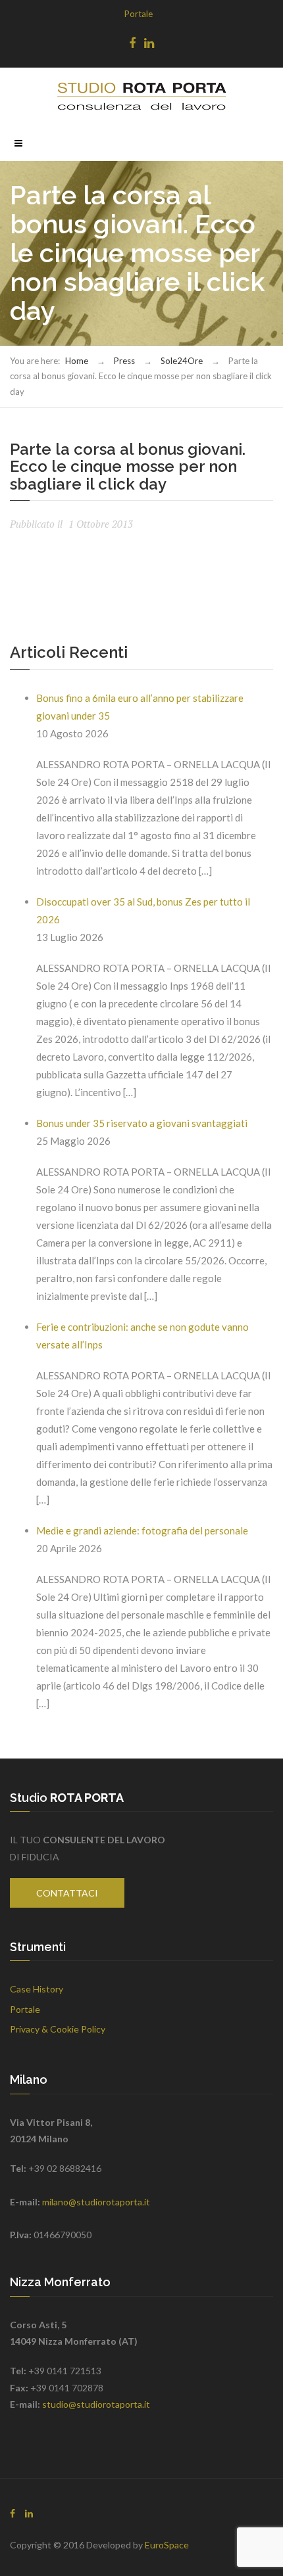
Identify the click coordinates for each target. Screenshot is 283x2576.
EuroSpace (167, 2545)
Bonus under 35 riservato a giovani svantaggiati (142, 1123)
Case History (37, 1989)
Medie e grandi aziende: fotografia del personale (142, 1530)
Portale (139, 14)
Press (124, 361)
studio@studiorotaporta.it (96, 2404)
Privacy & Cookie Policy (58, 2029)
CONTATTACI (67, 1893)
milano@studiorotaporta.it (96, 2202)
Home (77, 361)
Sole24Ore (182, 361)
